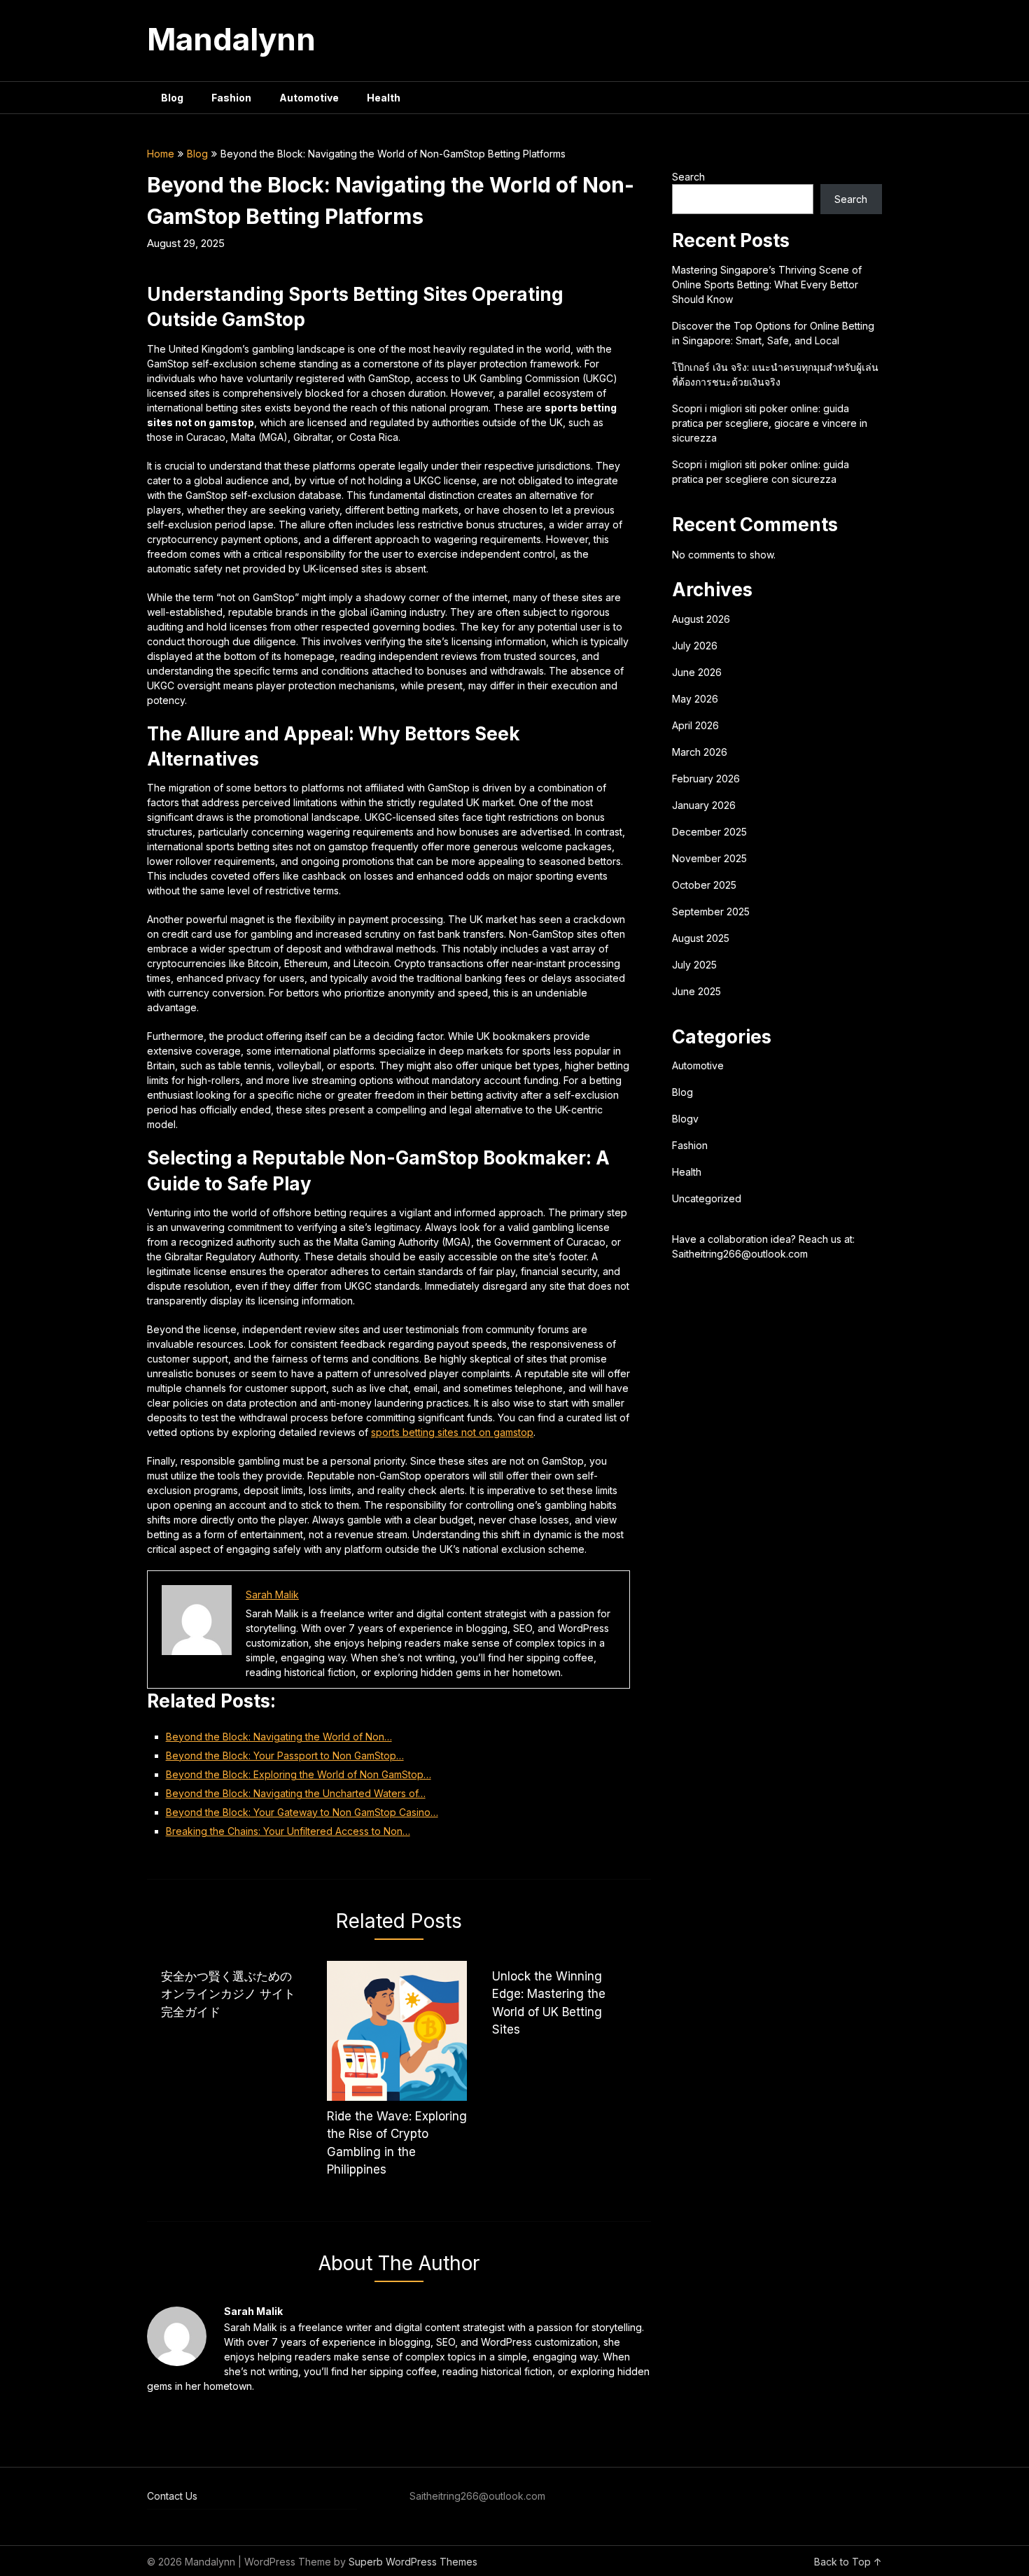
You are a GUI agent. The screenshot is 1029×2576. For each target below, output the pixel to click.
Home (161, 154)
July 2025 (694, 965)
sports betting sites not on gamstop (452, 1432)
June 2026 (697, 672)
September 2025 (711, 912)
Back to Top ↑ (848, 2562)
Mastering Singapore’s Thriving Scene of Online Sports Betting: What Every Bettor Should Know (767, 284)
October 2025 (704, 885)
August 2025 (701, 938)
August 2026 (701, 619)
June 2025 (696, 991)
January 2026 (704, 805)
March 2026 (700, 752)
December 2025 (709, 832)
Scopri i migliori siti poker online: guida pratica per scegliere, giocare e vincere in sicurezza (770, 423)
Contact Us (172, 2496)
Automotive (309, 98)
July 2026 (695, 646)
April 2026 (695, 725)
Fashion (231, 98)
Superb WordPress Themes (413, 2562)
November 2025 (709, 858)
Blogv (685, 1119)
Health (384, 98)
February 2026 (706, 779)
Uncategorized (707, 1198)
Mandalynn (231, 39)
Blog (172, 98)
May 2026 (695, 699)
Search (688, 177)
